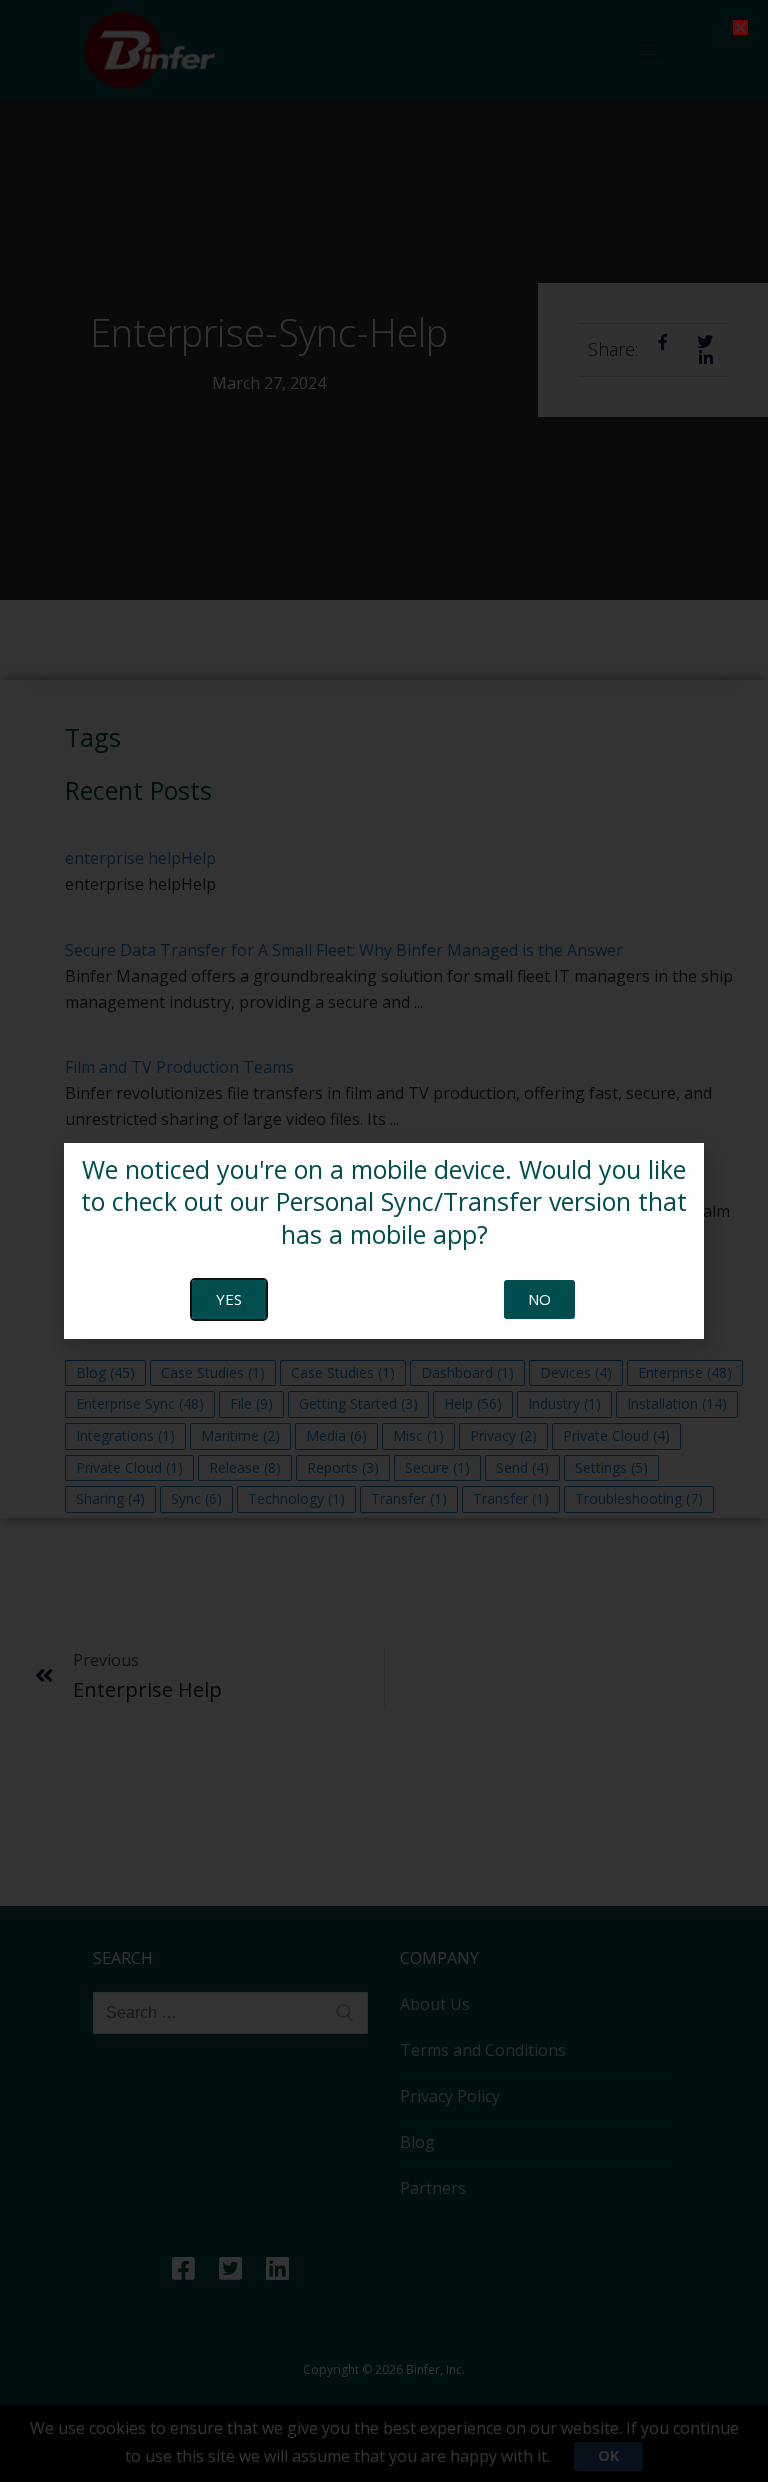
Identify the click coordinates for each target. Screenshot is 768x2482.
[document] (384, 1241)
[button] (740, 27)
